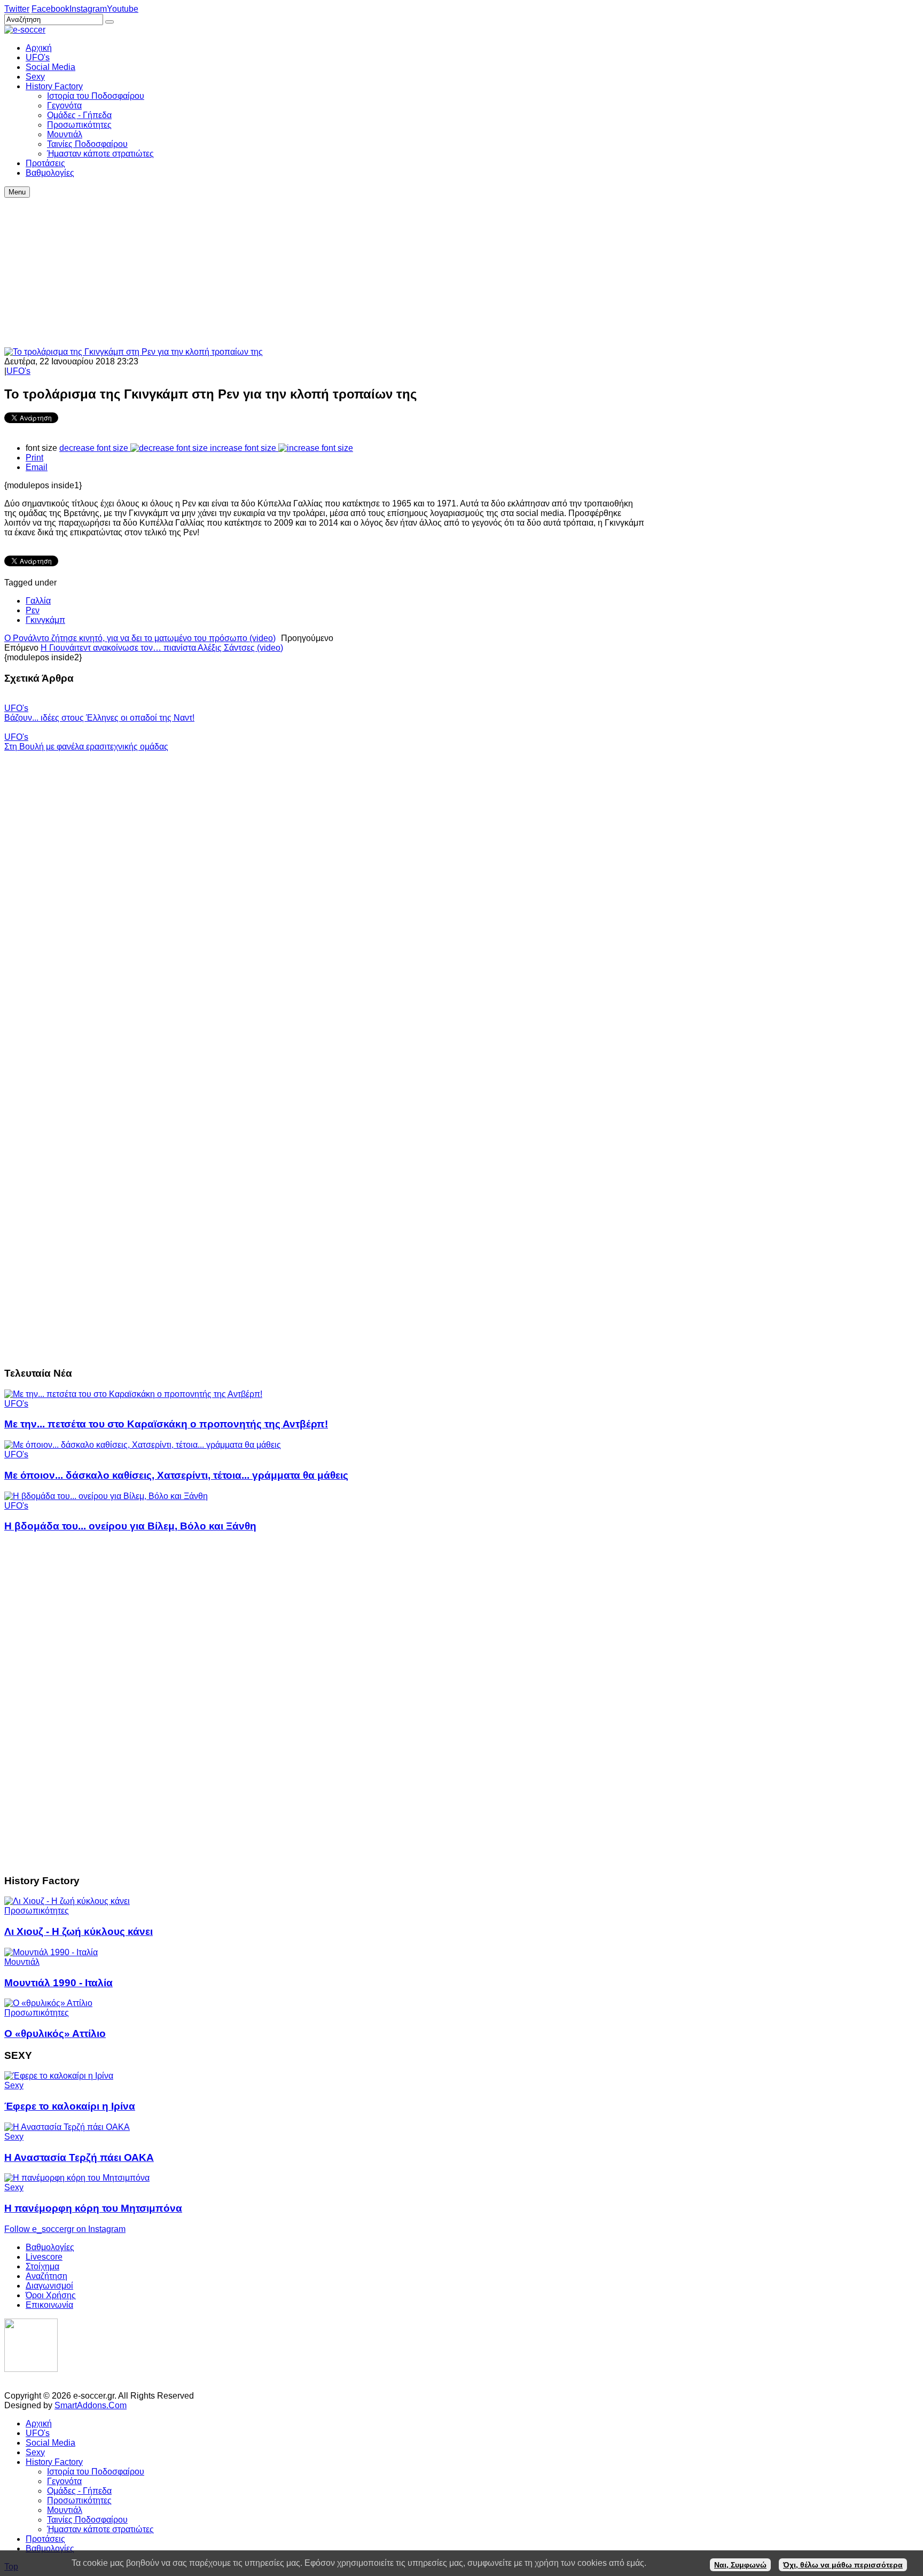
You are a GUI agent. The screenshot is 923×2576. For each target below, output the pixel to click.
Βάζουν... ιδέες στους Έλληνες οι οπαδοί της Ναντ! (99, 718)
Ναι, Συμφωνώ (740, 2565)
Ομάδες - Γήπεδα (79, 2491)
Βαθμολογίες (50, 2247)
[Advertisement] (325, 272)
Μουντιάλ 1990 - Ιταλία (58, 1983)
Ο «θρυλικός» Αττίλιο (55, 2034)
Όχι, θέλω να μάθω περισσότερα (843, 2565)
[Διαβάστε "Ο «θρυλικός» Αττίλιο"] (48, 2003)
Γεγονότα (64, 2481)
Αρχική (39, 2423)
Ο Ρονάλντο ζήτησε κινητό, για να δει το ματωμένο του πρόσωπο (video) (140, 638)
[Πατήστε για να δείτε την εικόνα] (134, 352)
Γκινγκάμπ (45, 620)
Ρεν (33, 610)
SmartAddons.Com (91, 2405)
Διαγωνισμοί (49, 2286)
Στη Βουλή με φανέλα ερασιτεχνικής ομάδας (86, 747)
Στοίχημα (42, 2266)
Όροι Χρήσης (51, 2295)
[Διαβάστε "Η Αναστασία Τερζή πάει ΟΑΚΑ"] (67, 2127)
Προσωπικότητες (37, 1911)
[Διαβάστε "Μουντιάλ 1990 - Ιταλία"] (51, 1952)
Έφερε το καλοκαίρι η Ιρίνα (70, 2106)
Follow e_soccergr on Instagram (65, 2229)
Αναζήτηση (46, 2276)
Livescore (44, 2257)
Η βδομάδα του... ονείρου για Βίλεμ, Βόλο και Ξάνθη (130, 1526)
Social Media (50, 2443)
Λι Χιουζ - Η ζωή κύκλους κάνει (79, 1931)
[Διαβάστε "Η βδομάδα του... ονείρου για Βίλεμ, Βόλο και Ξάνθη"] (106, 1496)
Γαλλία (38, 601)
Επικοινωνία (49, 2305)
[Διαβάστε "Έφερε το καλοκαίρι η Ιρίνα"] (59, 2076)
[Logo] (31, 2369)
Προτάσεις (45, 2539)
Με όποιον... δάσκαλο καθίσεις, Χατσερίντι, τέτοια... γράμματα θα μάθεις (176, 1475)
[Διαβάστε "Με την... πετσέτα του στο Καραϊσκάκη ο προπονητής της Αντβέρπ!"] (133, 1394)
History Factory (54, 2462)
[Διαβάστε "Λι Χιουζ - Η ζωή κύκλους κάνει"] (67, 1901)
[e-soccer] (25, 30)
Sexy (14, 2085)
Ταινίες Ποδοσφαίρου (87, 2520)
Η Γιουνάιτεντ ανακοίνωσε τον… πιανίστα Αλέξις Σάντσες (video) (162, 648)
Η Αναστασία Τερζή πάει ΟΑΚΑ (79, 2157)
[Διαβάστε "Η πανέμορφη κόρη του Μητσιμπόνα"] (77, 2178)
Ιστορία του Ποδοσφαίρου (96, 2472)
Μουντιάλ (22, 1962)
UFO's (18, 371)
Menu (17, 192)
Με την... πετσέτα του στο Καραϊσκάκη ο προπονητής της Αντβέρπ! (166, 1424)
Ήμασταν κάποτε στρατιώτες (100, 2529)
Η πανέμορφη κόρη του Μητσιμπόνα (93, 2208)
